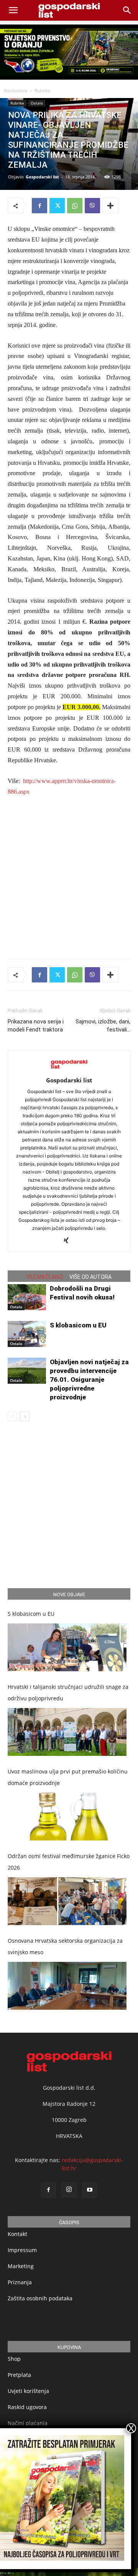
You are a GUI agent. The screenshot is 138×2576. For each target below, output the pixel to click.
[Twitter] (57, 206)
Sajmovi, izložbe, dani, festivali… (103, 1026)
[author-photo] (69, 1070)
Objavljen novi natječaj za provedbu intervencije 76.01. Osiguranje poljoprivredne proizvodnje (89, 1380)
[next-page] (25, 1416)
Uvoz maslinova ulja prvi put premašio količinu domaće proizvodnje (68, 1777)
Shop (14, 2359)
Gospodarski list (42, 177)
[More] (110, 206)
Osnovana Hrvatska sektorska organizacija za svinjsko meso (65, 1946)
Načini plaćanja (28, 2423)
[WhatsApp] (75, 206)
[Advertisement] (69, 876)
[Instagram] (69, 2190)
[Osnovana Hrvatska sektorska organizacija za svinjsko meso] (67, 1986)
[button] (127, 10)
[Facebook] (39, 206)
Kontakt (17, 2234)
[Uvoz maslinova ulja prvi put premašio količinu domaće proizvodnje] (67, 1817)
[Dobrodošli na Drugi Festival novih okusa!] (27, 1297)
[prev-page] (12, 1416)
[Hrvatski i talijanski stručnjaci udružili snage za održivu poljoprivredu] (67, 1732)
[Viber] (92, 206)
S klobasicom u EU (78, 1325)
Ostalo (37, 103)
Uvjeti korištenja (28, 2391)
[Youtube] (90, 2190)
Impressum (22, 2250)
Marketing (21, 2266)
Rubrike (43, 91)
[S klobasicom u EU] (27, 1334)
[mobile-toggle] (13, 10)
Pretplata (19, 2375)
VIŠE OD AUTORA (90, 1277)
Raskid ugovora (27, 2407)
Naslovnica (16, 91)
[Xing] (69, 1241)
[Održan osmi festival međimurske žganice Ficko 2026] (67, 1901)
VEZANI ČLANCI (45, 1277)
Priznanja (20, 2282)
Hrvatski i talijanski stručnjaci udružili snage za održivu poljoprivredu (68, 1693)
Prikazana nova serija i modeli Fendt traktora (36, 1026)
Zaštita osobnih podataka (40, 2298)
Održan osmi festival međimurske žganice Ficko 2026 (69, 1862)
